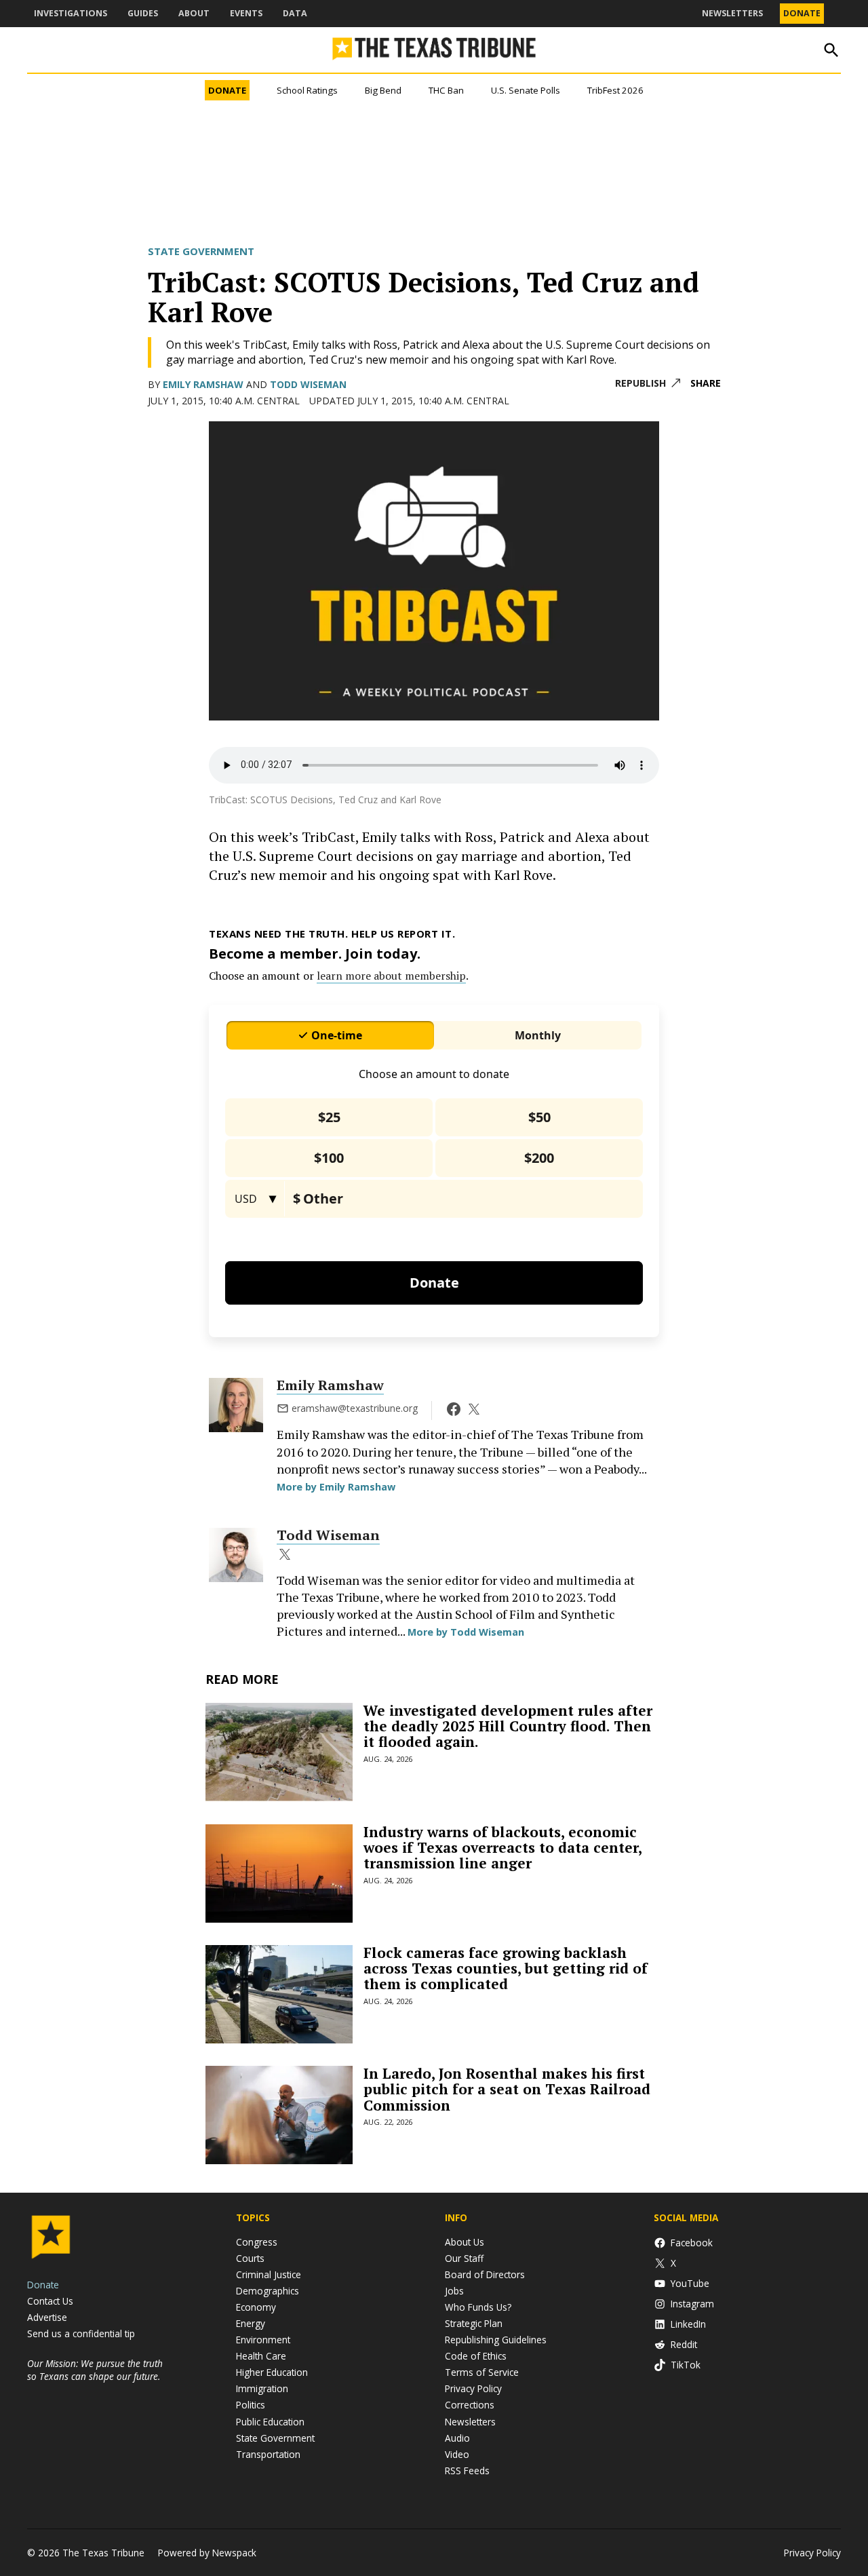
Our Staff (464, 2258)
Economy (256, 2307)
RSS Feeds (467, 2471)
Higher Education (272, 2372)
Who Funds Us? (478, 2307)
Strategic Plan (474, 2323)
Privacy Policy (473, 2388)
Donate (802, 13)
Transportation (268, 2454)
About (194, 13)
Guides (143, 13)
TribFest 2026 (615, 90)
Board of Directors (485, 2274)
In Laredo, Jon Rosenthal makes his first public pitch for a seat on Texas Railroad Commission (507, 2089)
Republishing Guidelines (496, 2340)
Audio (457, 2438)
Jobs (454, 2291)
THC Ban (446, 90)
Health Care (261, 2356)
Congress (257, 2242)
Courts (250, 2258)
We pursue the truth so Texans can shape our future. (95, 2370)
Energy (251, 2323)
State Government (201, 251)
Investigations (71, 13)
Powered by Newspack (207, 2553)
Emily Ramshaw (203, 384)
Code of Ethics (476, 2356)
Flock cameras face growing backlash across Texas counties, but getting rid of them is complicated (506, 1968)
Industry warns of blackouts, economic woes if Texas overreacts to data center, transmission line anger (502, 1847)
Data (295, 13)
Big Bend (383, 90)
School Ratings (307, 90)
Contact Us (50, 2301)
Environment (263, 2340)
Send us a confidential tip (81, 2333)
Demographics (268, 2291)
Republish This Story (648, 384)
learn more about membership (391, 976)
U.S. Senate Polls (526, 90)
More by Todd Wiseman (466, 1632)
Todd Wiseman (308, 384)
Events (246, 13)
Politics (251, 2405)
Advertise (47, 2317)
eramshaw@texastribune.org (355, 1408)
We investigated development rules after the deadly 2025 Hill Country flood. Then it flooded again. (508, 1726)
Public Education (270, 2422)
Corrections (470, 2405)
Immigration (262, 2388)
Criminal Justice (269, 2274)
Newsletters (732, 13)
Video (457, 2454)
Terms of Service (482, 2372)
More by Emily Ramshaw (336, 1487)
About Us (465, 2242)
